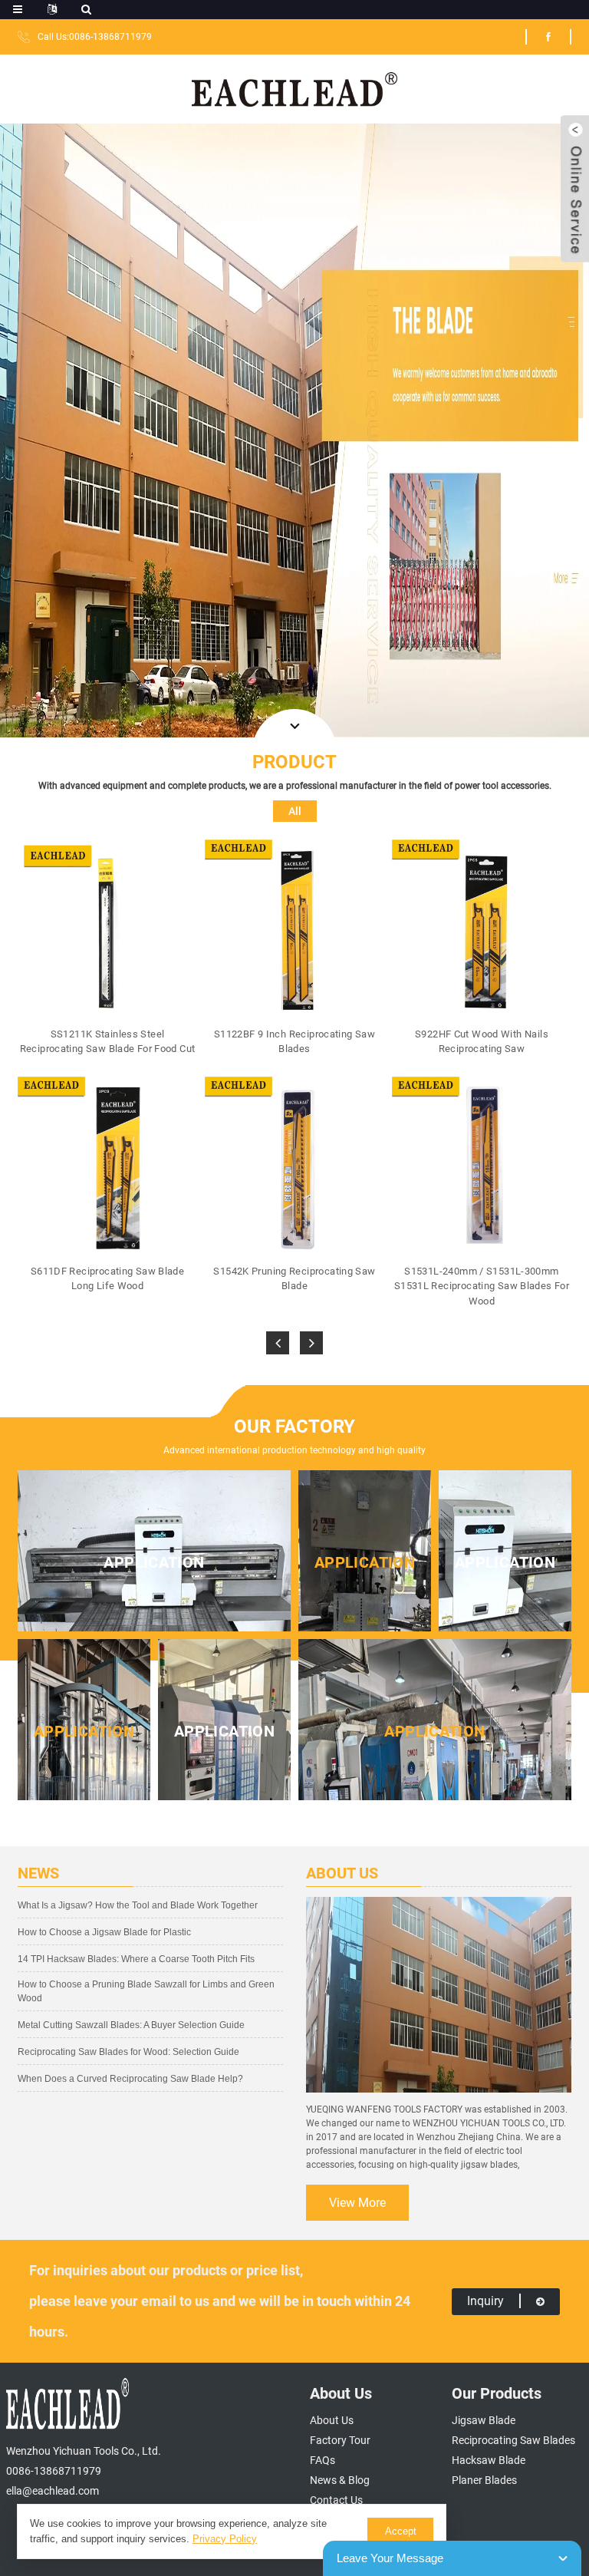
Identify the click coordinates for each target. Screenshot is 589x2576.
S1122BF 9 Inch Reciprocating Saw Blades (294, 1042)
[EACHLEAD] (295, 88)
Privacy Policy (225, 2539)
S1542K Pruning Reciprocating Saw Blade (294, 1279)
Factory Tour (340, 2440)
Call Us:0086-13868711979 (95, 37)
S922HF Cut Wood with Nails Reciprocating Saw (482, 1042)
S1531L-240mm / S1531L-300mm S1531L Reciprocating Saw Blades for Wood (482, 1286)
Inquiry (485, 2301)
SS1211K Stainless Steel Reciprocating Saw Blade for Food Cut (107, 1042)
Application (154, 1562)
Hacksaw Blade (489, 2460)
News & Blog (340, 2480)
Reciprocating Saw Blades (513, 2440)
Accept (401, 2531)
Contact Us (336, 2500)
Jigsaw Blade (484, 2420)
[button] (278, 1343)
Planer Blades (484, 2480)
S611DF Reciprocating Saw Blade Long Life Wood (107, 1279)
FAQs (322, 2460)
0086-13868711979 (54, 2471)
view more (357, 2203)
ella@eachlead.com (53, 2491)
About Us (332, 2420)
